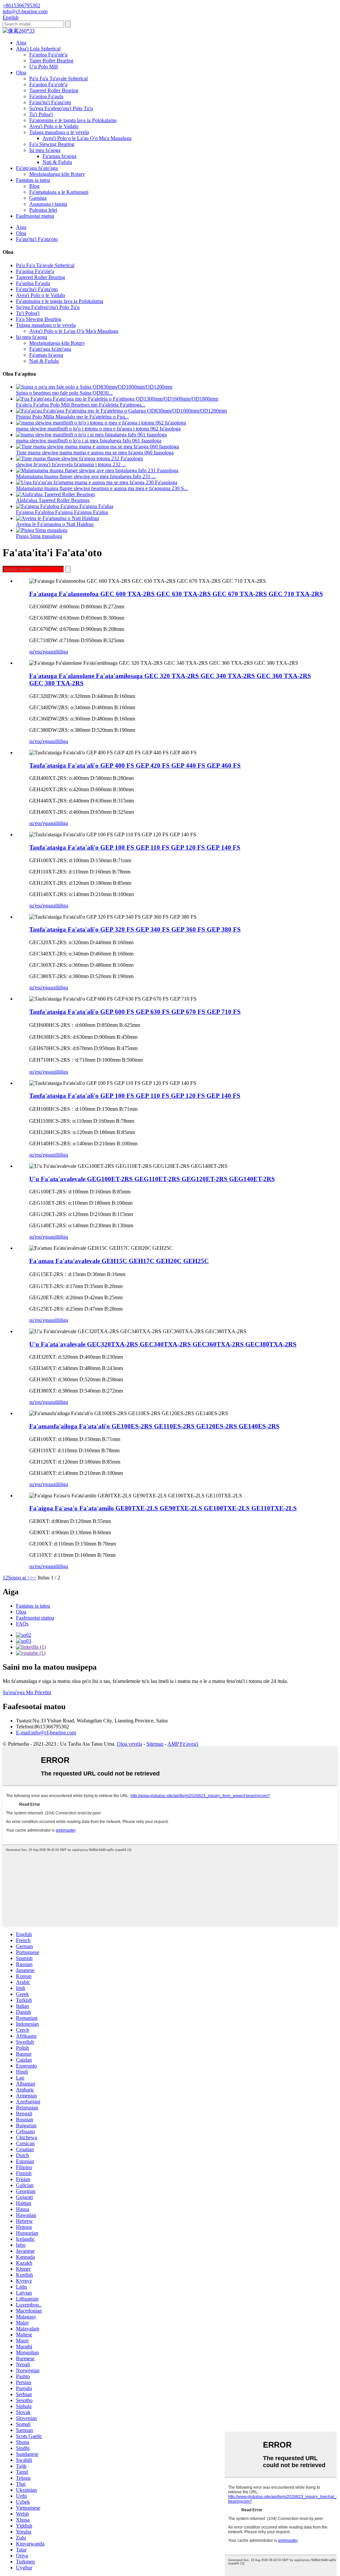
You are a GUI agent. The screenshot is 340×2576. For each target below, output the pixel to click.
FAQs (22, 1624)
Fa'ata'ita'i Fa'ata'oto (50, 102)
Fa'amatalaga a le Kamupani (59, 192)
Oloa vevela (129, 1744)
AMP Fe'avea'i (183, 1744)
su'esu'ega (40, 652)
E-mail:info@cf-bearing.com (46, 1733)
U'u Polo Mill (43, 67)
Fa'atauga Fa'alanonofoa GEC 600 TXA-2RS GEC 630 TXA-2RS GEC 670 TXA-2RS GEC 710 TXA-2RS (176, 594)
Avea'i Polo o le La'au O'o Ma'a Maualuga (87, 138)
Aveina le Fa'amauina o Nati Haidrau (55, 524)
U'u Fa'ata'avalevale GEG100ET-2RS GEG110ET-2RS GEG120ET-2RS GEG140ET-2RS (152, 1179)
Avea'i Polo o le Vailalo (54, 126)
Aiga (21, 43)
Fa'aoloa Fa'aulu (46, 96)
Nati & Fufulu (57, 162)
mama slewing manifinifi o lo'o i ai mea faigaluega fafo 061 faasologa (89, 441)
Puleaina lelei (43, 210)
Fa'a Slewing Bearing (52, 144)
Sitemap (155, 1744)
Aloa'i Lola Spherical (38, 49)
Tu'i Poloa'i (41, 114)
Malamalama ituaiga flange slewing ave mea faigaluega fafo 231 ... (86, 476)
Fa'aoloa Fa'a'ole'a (48, 55)
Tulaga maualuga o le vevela (59, 132)
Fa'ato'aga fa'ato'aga (37, 168)
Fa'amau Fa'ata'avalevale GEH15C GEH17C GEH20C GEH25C (119, 1261)
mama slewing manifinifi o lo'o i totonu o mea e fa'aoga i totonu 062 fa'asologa (98, 429)
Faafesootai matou (35, 216)
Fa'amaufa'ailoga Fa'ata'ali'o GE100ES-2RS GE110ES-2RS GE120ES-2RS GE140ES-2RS (154, 1426)
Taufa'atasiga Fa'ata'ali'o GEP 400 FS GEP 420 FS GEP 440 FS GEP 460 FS (135, 765)
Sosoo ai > (19, 1578)
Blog (34, 186)
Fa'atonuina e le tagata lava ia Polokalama (73, 120)
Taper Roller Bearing (51, 61)
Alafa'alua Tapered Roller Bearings (53, 500)
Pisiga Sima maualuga (39, 536)
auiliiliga (59, 652)
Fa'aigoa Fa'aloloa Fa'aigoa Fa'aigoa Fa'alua (62, 512)
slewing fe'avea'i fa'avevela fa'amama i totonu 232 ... (71, 464)
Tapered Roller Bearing (54, 90)
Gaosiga (38, 198)
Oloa (21, 73)
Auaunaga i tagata (48, 204)
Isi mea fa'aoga (45, 150)
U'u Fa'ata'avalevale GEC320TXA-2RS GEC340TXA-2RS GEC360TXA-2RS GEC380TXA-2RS (163, 1344)
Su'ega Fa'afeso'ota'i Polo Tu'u (61, 108)
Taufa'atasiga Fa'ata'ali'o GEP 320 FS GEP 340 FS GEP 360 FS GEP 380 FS (135, 929)
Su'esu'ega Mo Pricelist (27, 1692)
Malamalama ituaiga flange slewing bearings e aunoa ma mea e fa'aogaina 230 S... (102, 488)
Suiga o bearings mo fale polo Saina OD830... (64, 393)
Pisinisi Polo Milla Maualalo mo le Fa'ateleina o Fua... (72, 417)
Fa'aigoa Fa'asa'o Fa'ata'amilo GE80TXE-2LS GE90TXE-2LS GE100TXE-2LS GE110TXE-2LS (163, 1508)
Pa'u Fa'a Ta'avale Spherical (58, 78)
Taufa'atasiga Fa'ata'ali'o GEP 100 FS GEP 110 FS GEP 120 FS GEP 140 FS (135, 847)
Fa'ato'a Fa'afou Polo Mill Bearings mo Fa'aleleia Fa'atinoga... (81, 405)
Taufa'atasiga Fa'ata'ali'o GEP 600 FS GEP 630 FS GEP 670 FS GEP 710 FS (135, 1012)
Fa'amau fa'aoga (59, 156)
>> (33, 1578)
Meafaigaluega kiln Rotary (57, 174)
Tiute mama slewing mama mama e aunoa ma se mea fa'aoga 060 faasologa (95, 453)
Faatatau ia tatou (33, 180)
